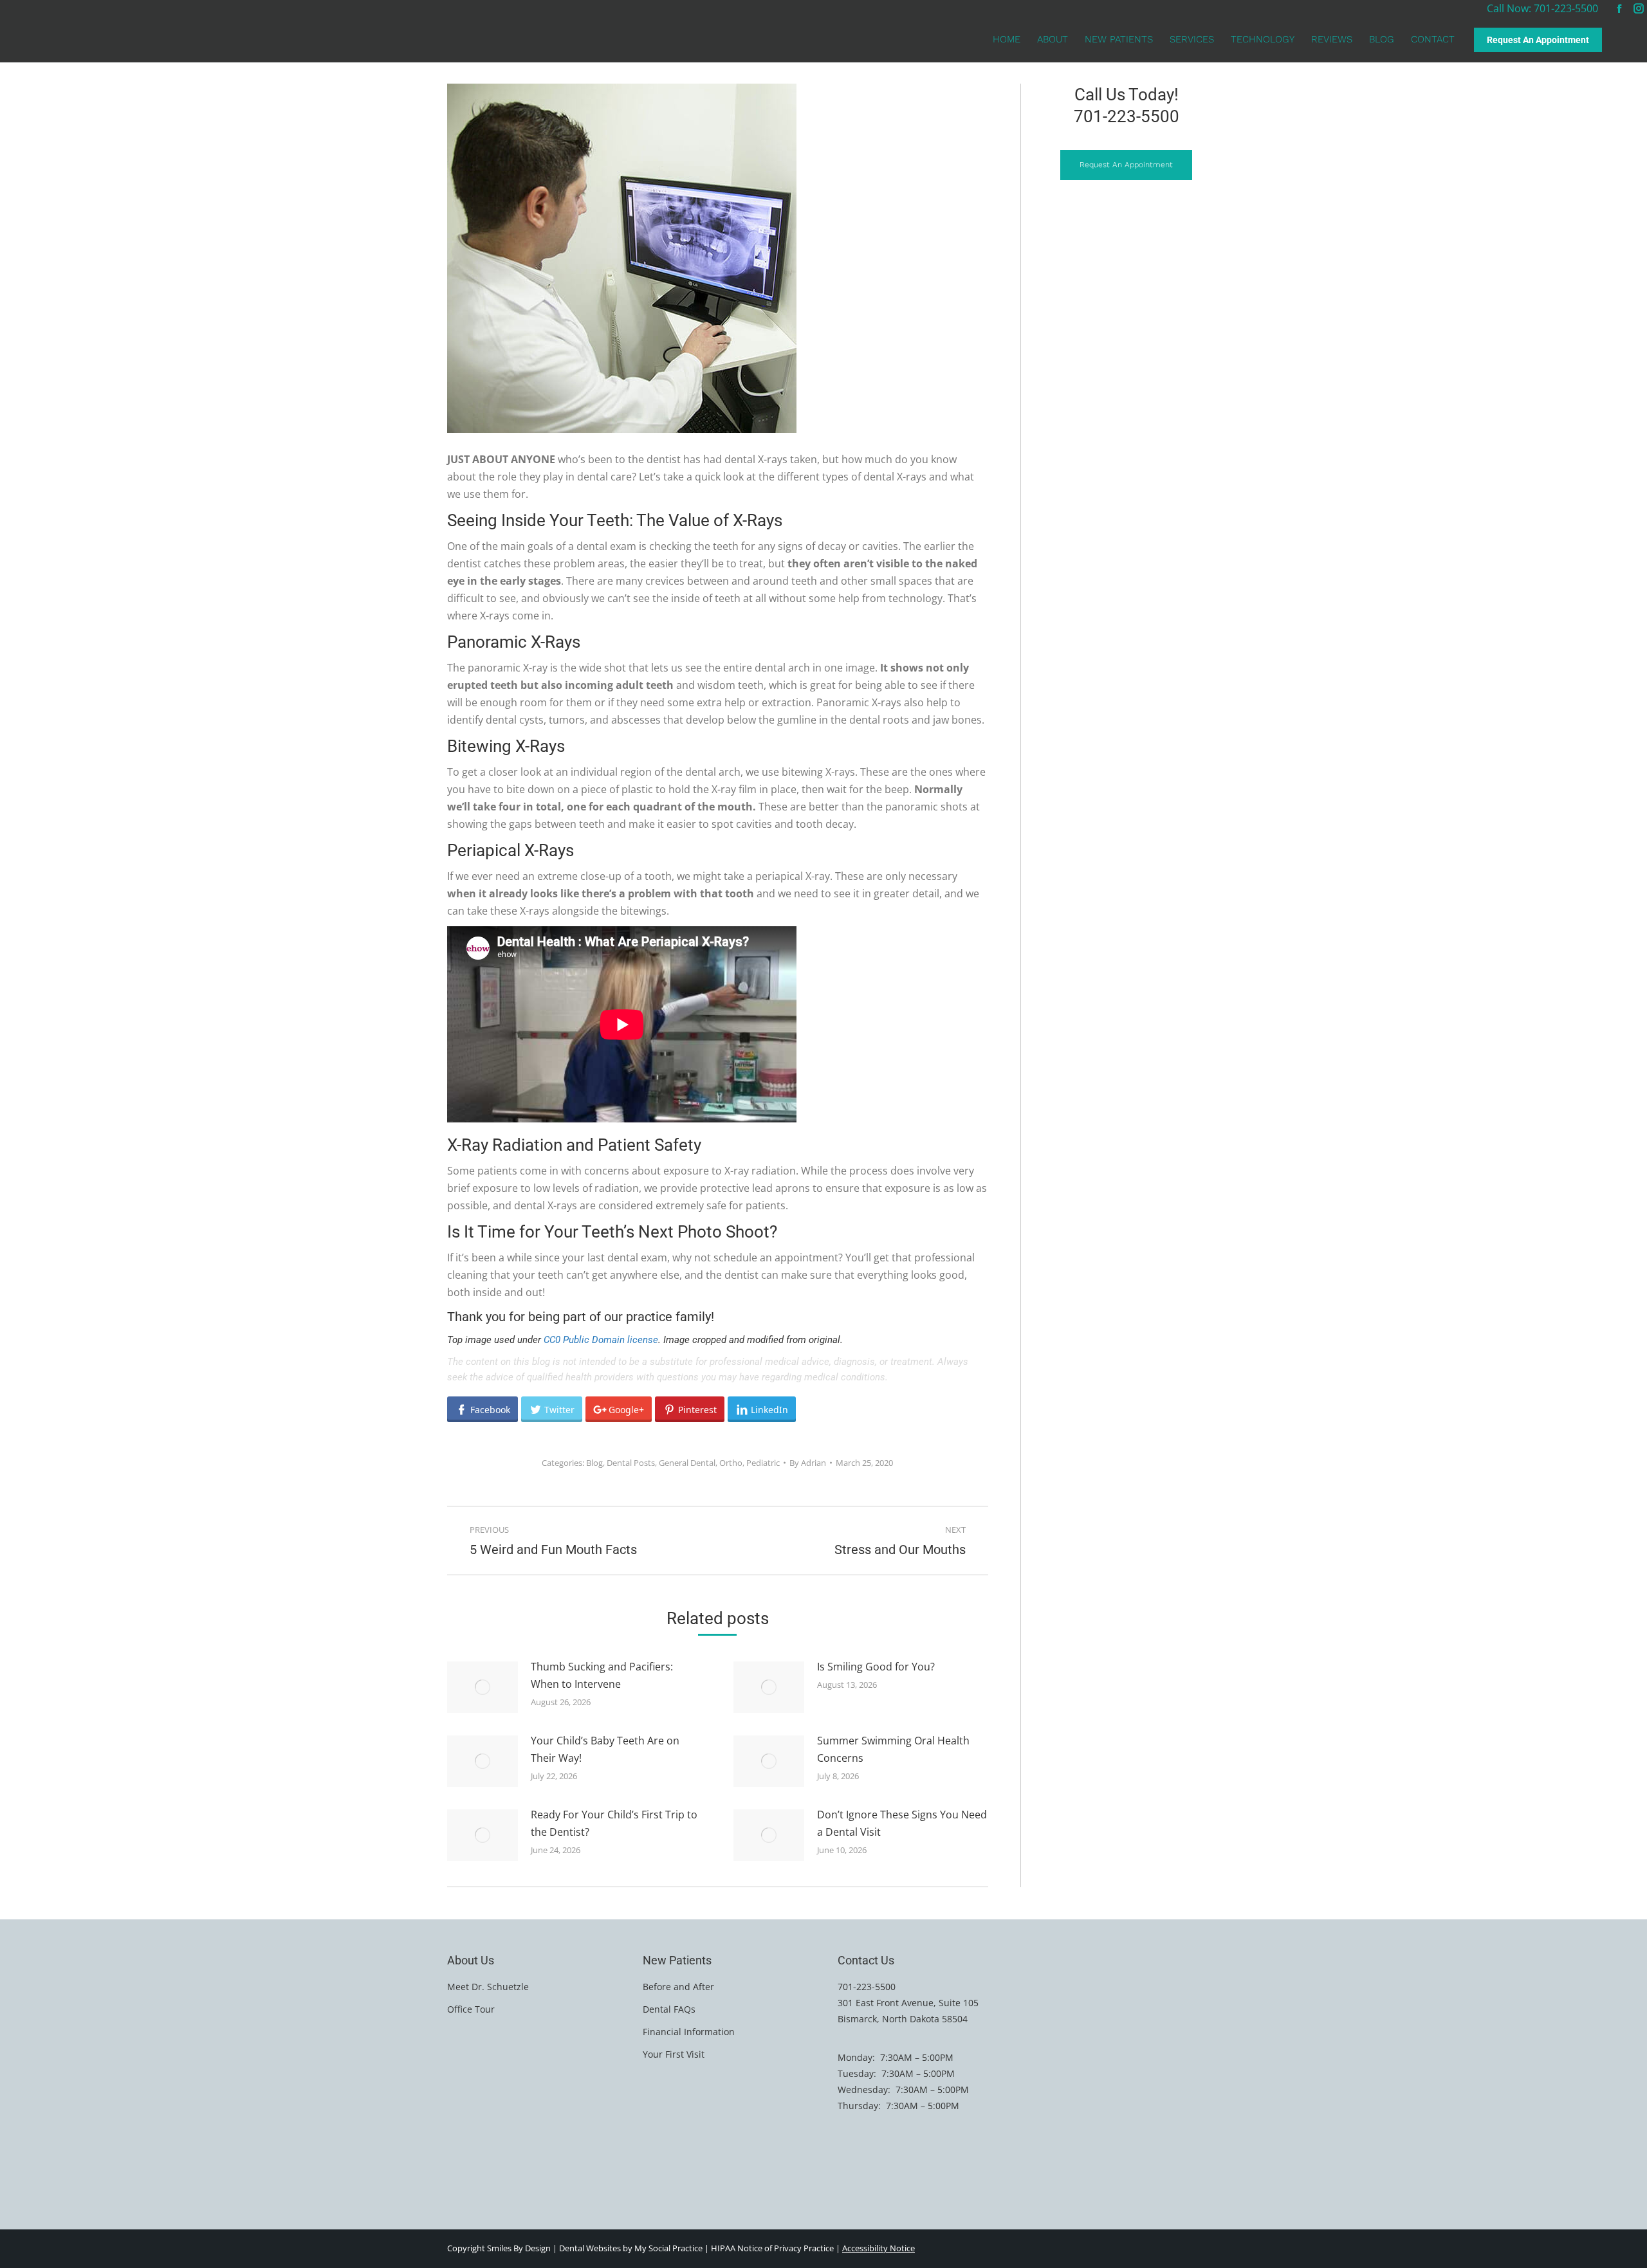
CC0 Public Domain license (601, 1340)
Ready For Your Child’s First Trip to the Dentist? (614, 1823)
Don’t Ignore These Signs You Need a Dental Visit (902, 1823)
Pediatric (763, 1463)
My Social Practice (667, 2248)
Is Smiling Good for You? (876, 1667)
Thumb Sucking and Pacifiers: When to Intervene (602, 1675)
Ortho (731, 1463)
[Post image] (483, 1687)
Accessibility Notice (879, 2248)
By (808, 1463)
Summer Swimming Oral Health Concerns (893, 1749)
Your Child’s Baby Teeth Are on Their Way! (605, 1749)
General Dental (687, 1463)
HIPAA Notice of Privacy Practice (772, 2248)
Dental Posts (631, 1463)
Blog (594, 1463)
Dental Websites (590, 2248)
